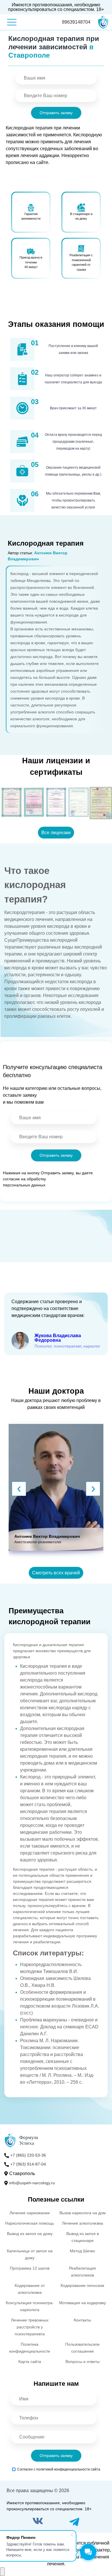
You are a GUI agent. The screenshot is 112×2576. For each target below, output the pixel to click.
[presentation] (19, 1489)
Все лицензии (56, 833)
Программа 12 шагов (30, 2268)
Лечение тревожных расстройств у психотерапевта (30, 2327)
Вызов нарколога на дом (83, 2213)
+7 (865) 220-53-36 (28, 2155)
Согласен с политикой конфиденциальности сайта (59, 2469)
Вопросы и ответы (83, 2362)
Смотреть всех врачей (56, 1573)
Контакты (82, 2320)
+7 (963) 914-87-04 (28, 2164)
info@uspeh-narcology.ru (32, 2183)
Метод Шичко (82, 2251)
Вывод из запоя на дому (30, 2234)
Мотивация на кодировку (83, 2303)
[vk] (38, 2522)
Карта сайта (30, 2362)
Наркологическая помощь (30, 2223)
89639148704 (76, 22)
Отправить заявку (56, 113)
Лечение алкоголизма (83, 2223)
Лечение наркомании (30, 2213)
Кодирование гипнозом (82, 2285)
